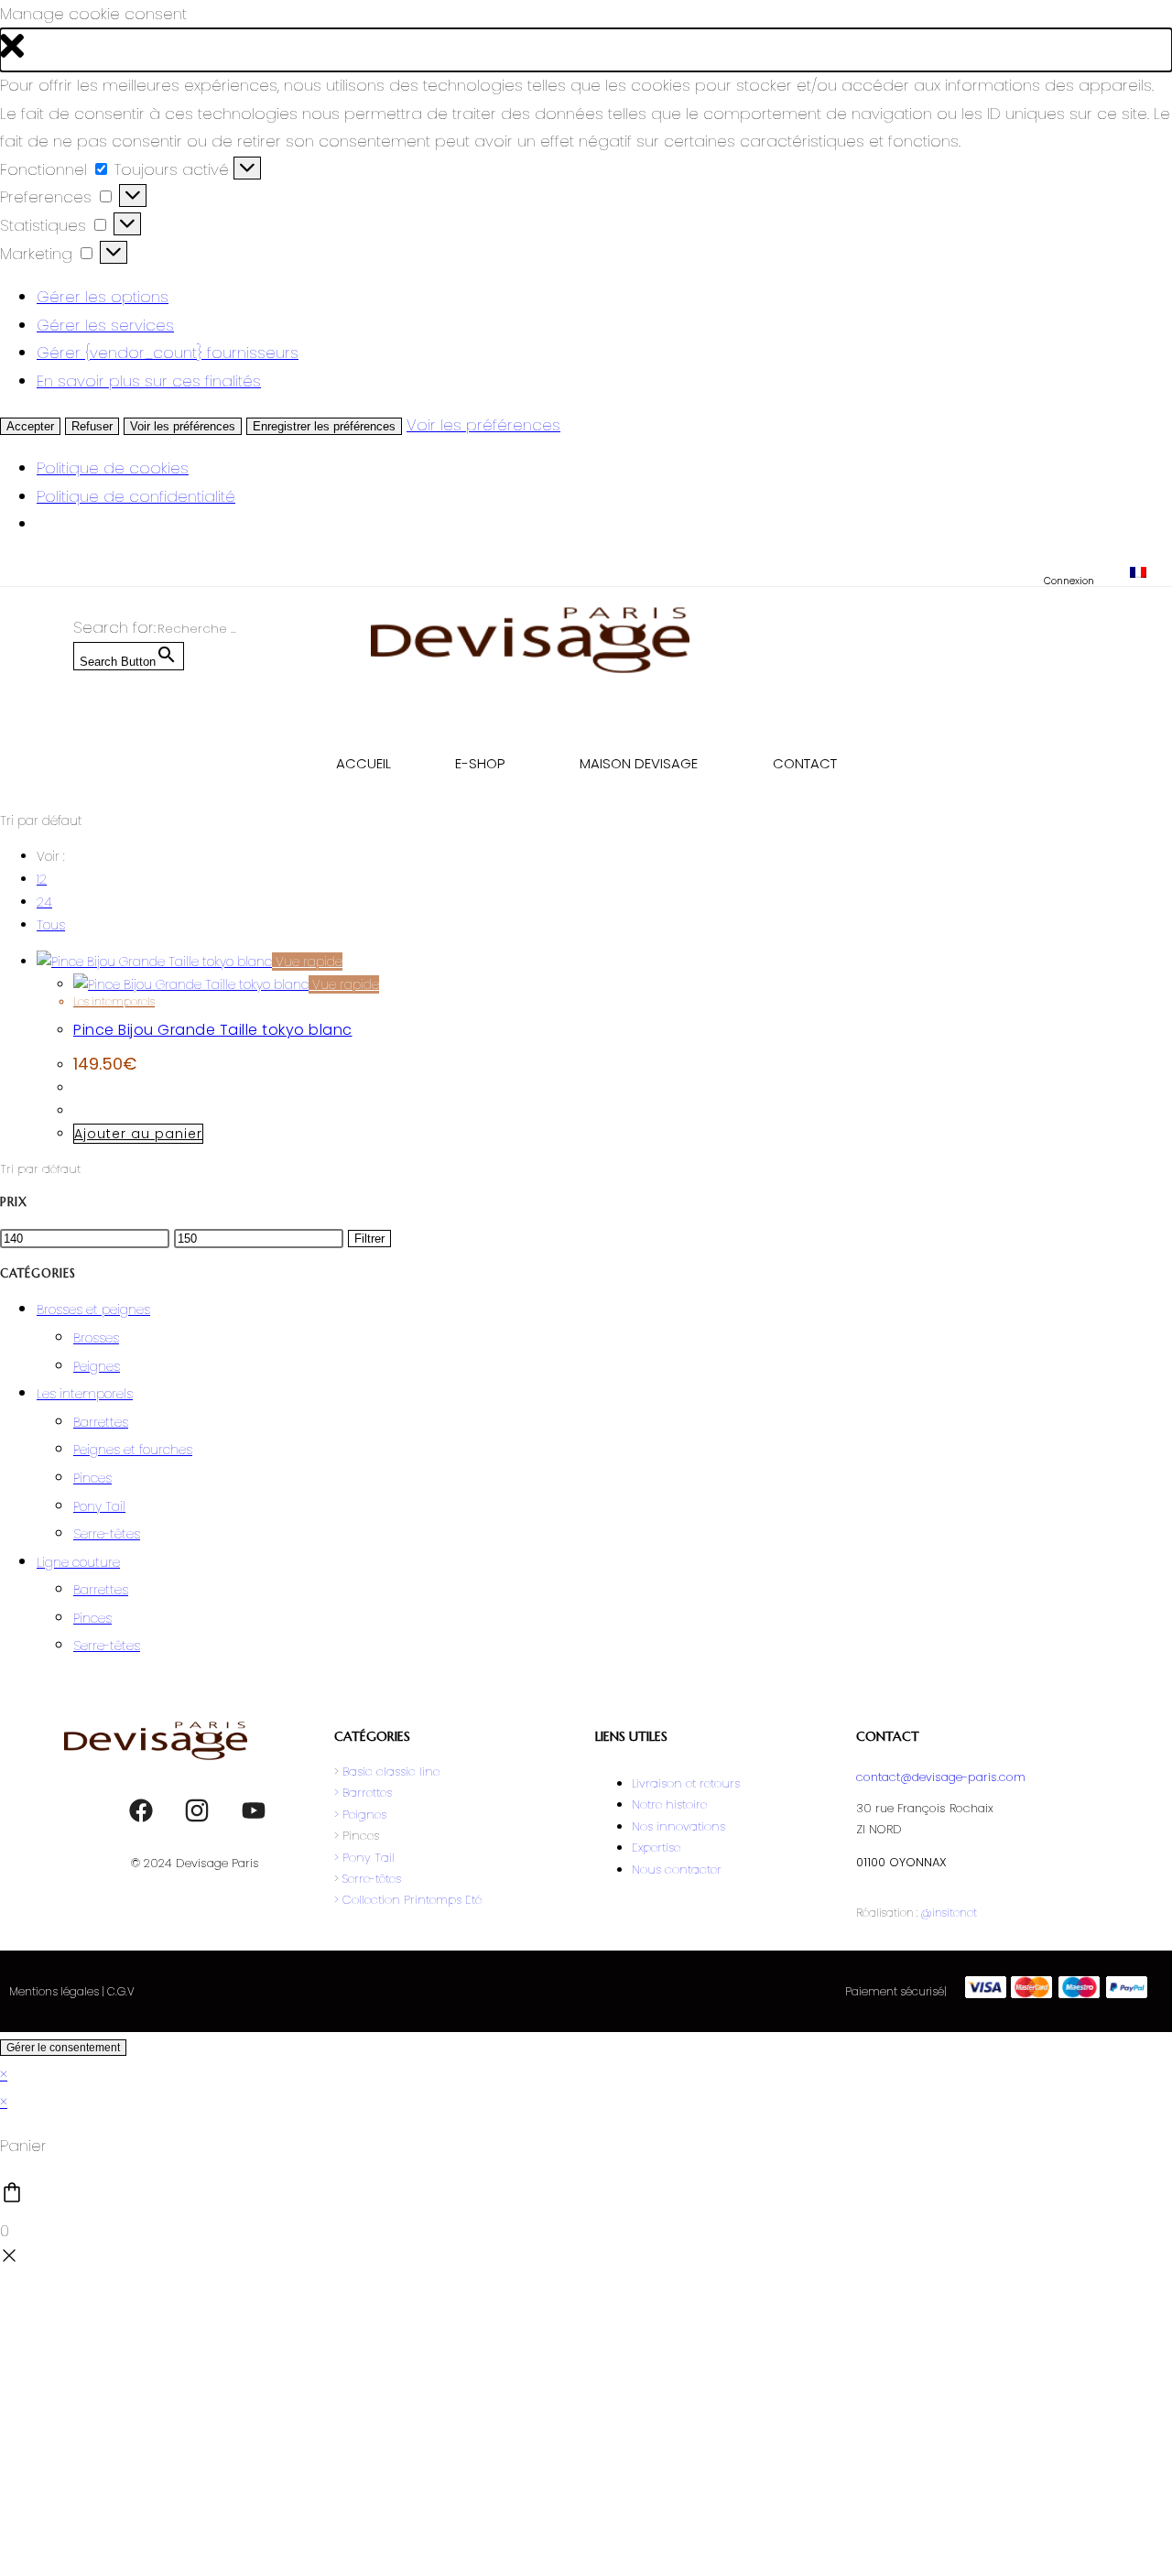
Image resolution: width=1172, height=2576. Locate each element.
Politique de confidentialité (136, 496)
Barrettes (101, 1422)
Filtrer (369, 1239)
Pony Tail (99, 1506)
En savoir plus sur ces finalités (149, 381)
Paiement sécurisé (895, 1991)
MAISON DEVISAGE (639, 763)
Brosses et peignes (93, 1310)
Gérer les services (105, 325)
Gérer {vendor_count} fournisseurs (168, 353)
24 (44, 902)
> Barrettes (363, 1793)
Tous (51, 925)
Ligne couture (78, 1562)
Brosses (96, 1338)
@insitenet (949, 1913)
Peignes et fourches (133, 1450)
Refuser (92, 426)
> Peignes (360, 1815)
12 (42, 879)
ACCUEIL (364, 763)
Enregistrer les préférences (324, 426)
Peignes (97, 1366)
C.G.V (121, 1991)
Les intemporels (114, 1001)
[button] (586, 50)
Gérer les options (103, 297)
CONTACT (805, 763)
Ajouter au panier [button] (138, 1134)
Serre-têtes (107, 1534)
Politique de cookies (113, 468)
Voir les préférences (183, 426)
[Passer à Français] (1138, 572)
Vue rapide (307, 962)
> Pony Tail (364, 1858)
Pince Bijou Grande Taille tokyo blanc (213, 1030)
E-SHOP (480, 763)
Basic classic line (391, 1772)
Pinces (92, 1478)
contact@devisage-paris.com (941, 1777)
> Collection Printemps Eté (408, 1900)
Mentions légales (54, 1991)
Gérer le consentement (63, 2048)
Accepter (30, 426)
